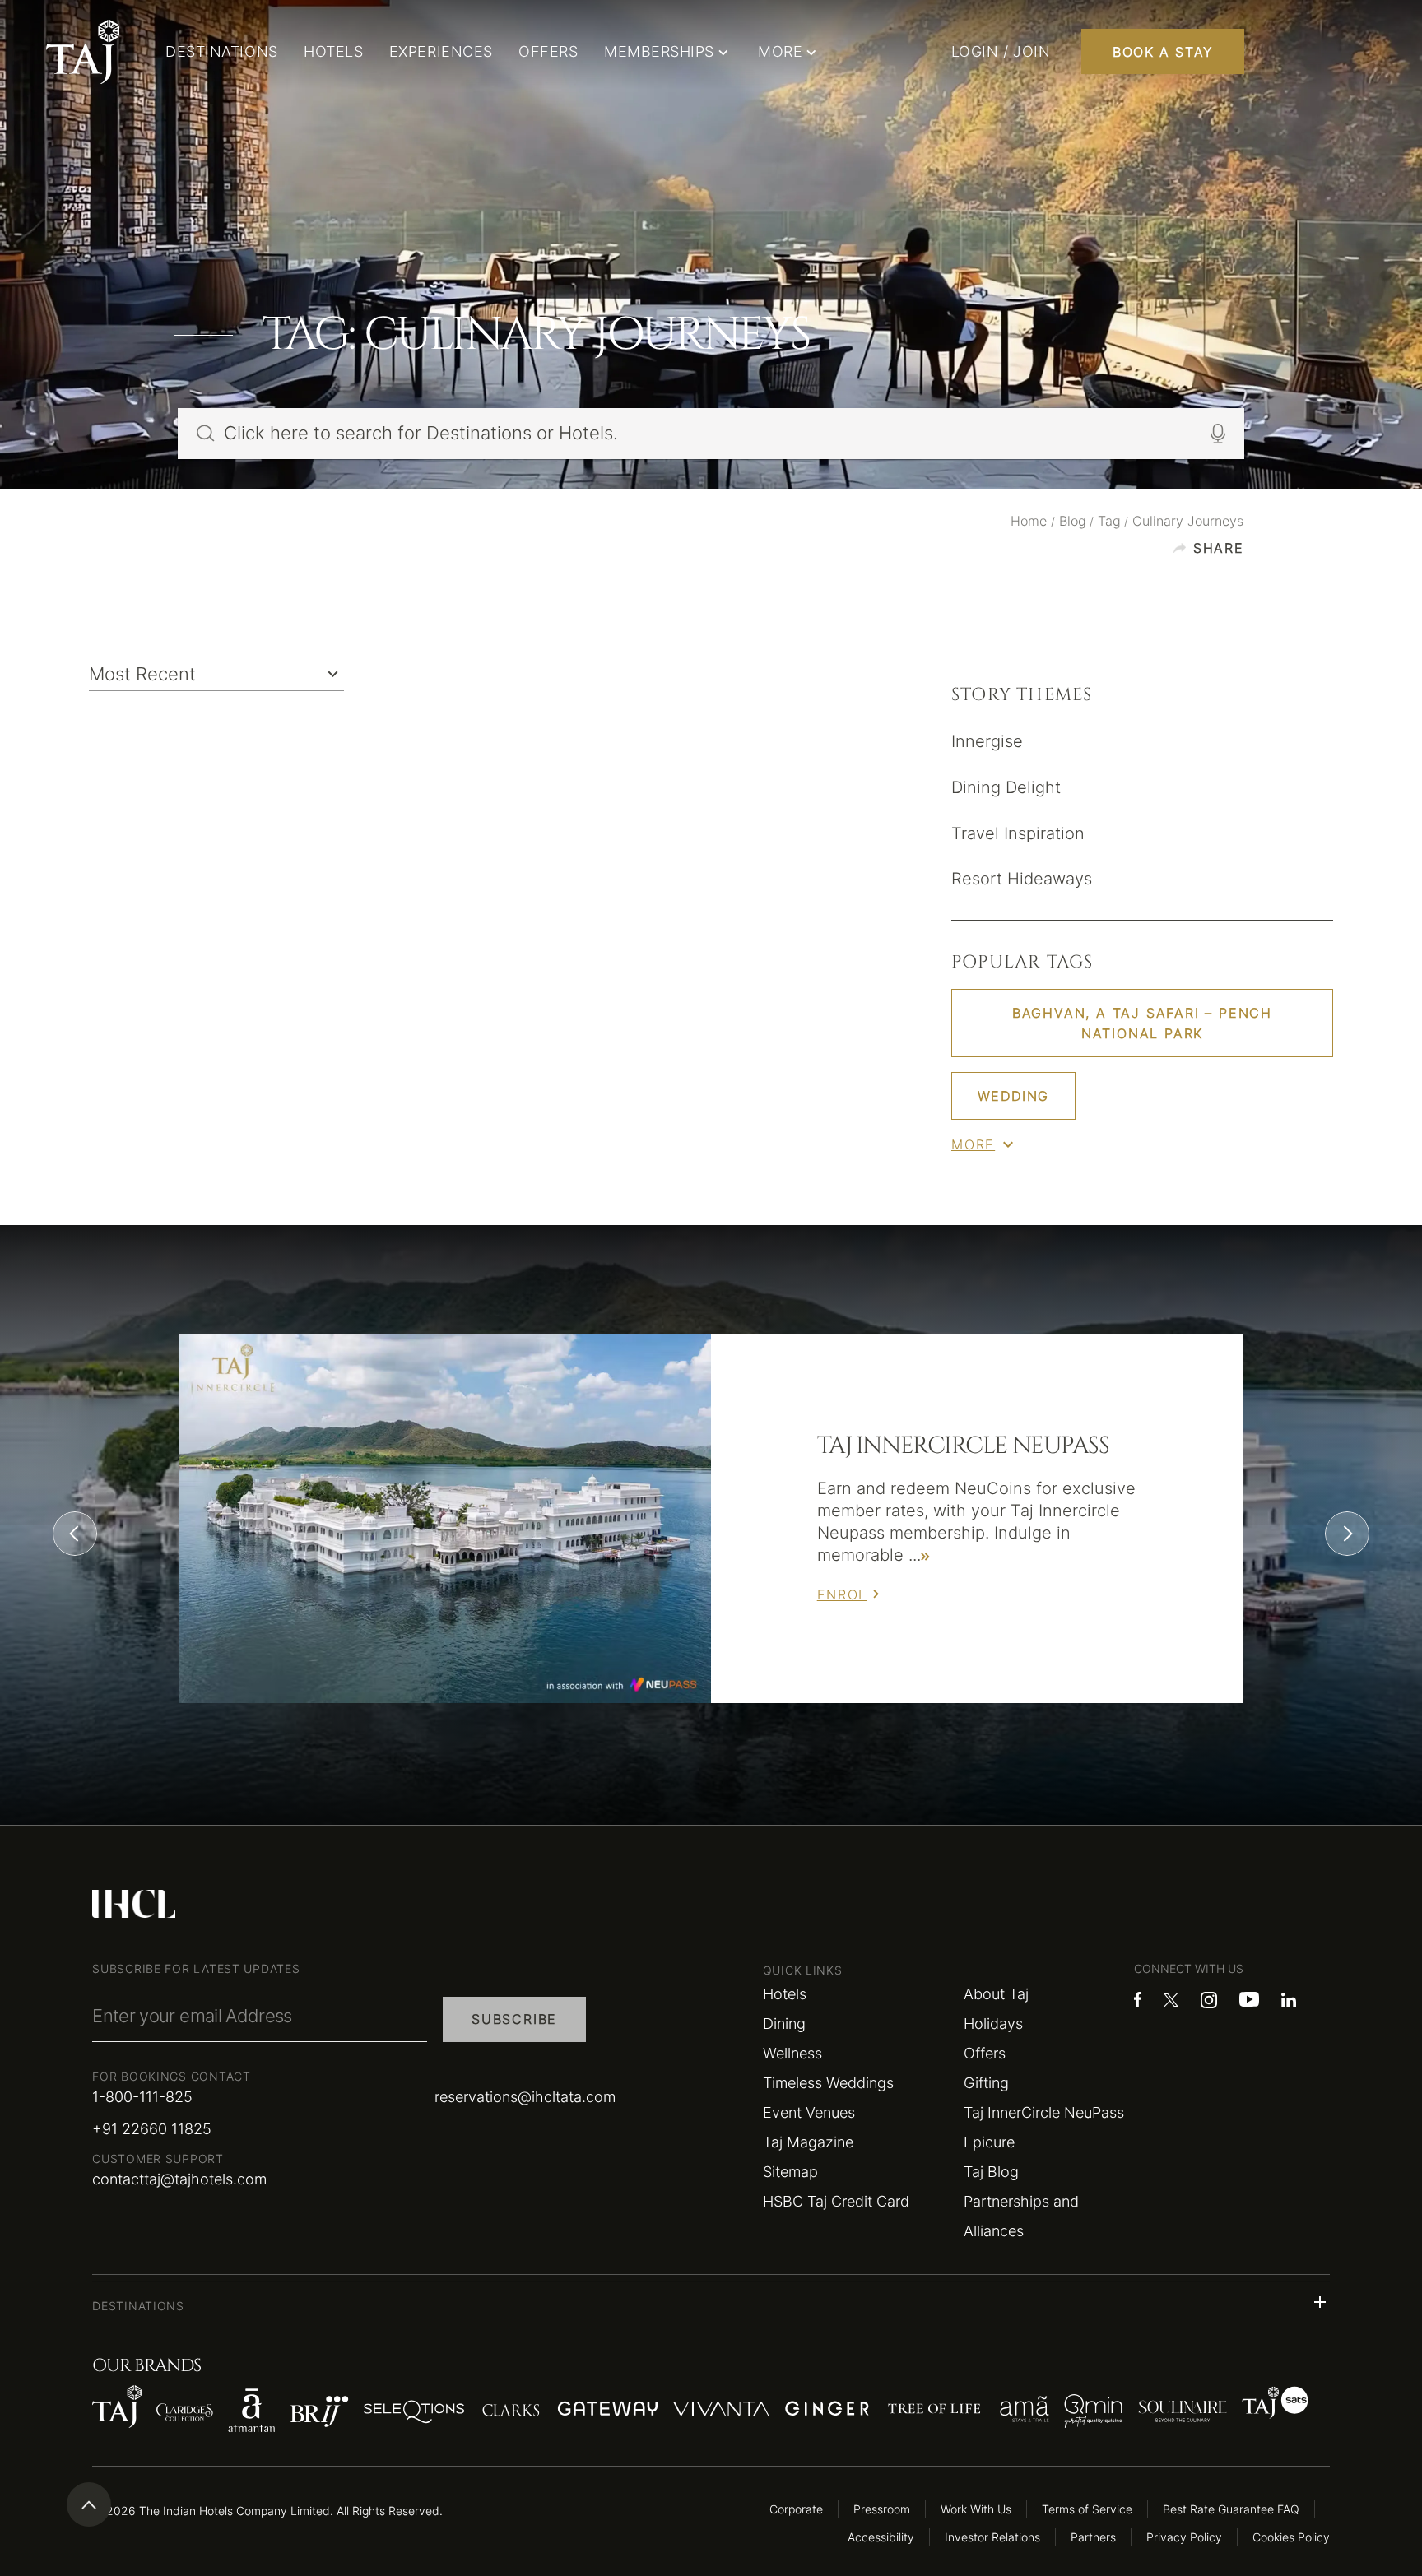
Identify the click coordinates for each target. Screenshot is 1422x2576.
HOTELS (333, 51)
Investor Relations (992, 2537)
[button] (711, 2302)
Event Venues (809, 2112)
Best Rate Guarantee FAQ (1231, 2509)
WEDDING (1014, 1096)
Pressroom (882, 2509)
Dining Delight (1006, 787)
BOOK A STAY (1163, 52)
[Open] (333, 674)
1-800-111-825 (142, 2097)
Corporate (796, 2509)
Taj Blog (991, 2172)
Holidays (993, 2024)
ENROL (842, 1594)
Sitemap (790, 2172)
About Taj (996, 1994)
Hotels (785, 1994)
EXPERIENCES (441, 51)
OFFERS (548, 51)
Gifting (986, 2083)
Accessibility (881, 2537)
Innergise (987, 741)
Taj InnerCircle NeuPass (1044, 2112)
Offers (985, 2053)
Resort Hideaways (1022, 879)
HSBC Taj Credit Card (836, 2201)
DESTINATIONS (221, 51)
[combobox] (216, 673)
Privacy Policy (1184, 2537)
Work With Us (976, 2509)
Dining (784, 2024)
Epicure (989, 2142)
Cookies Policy (1291, 2537)
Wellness (792, 2053)
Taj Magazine (808, 2142)
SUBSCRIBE (514, 2019)
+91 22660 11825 (152, 2129)
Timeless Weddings (828, 2083)
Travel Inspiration (1018, 833)
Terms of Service (1087, 2509)
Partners (1093, 2537)
